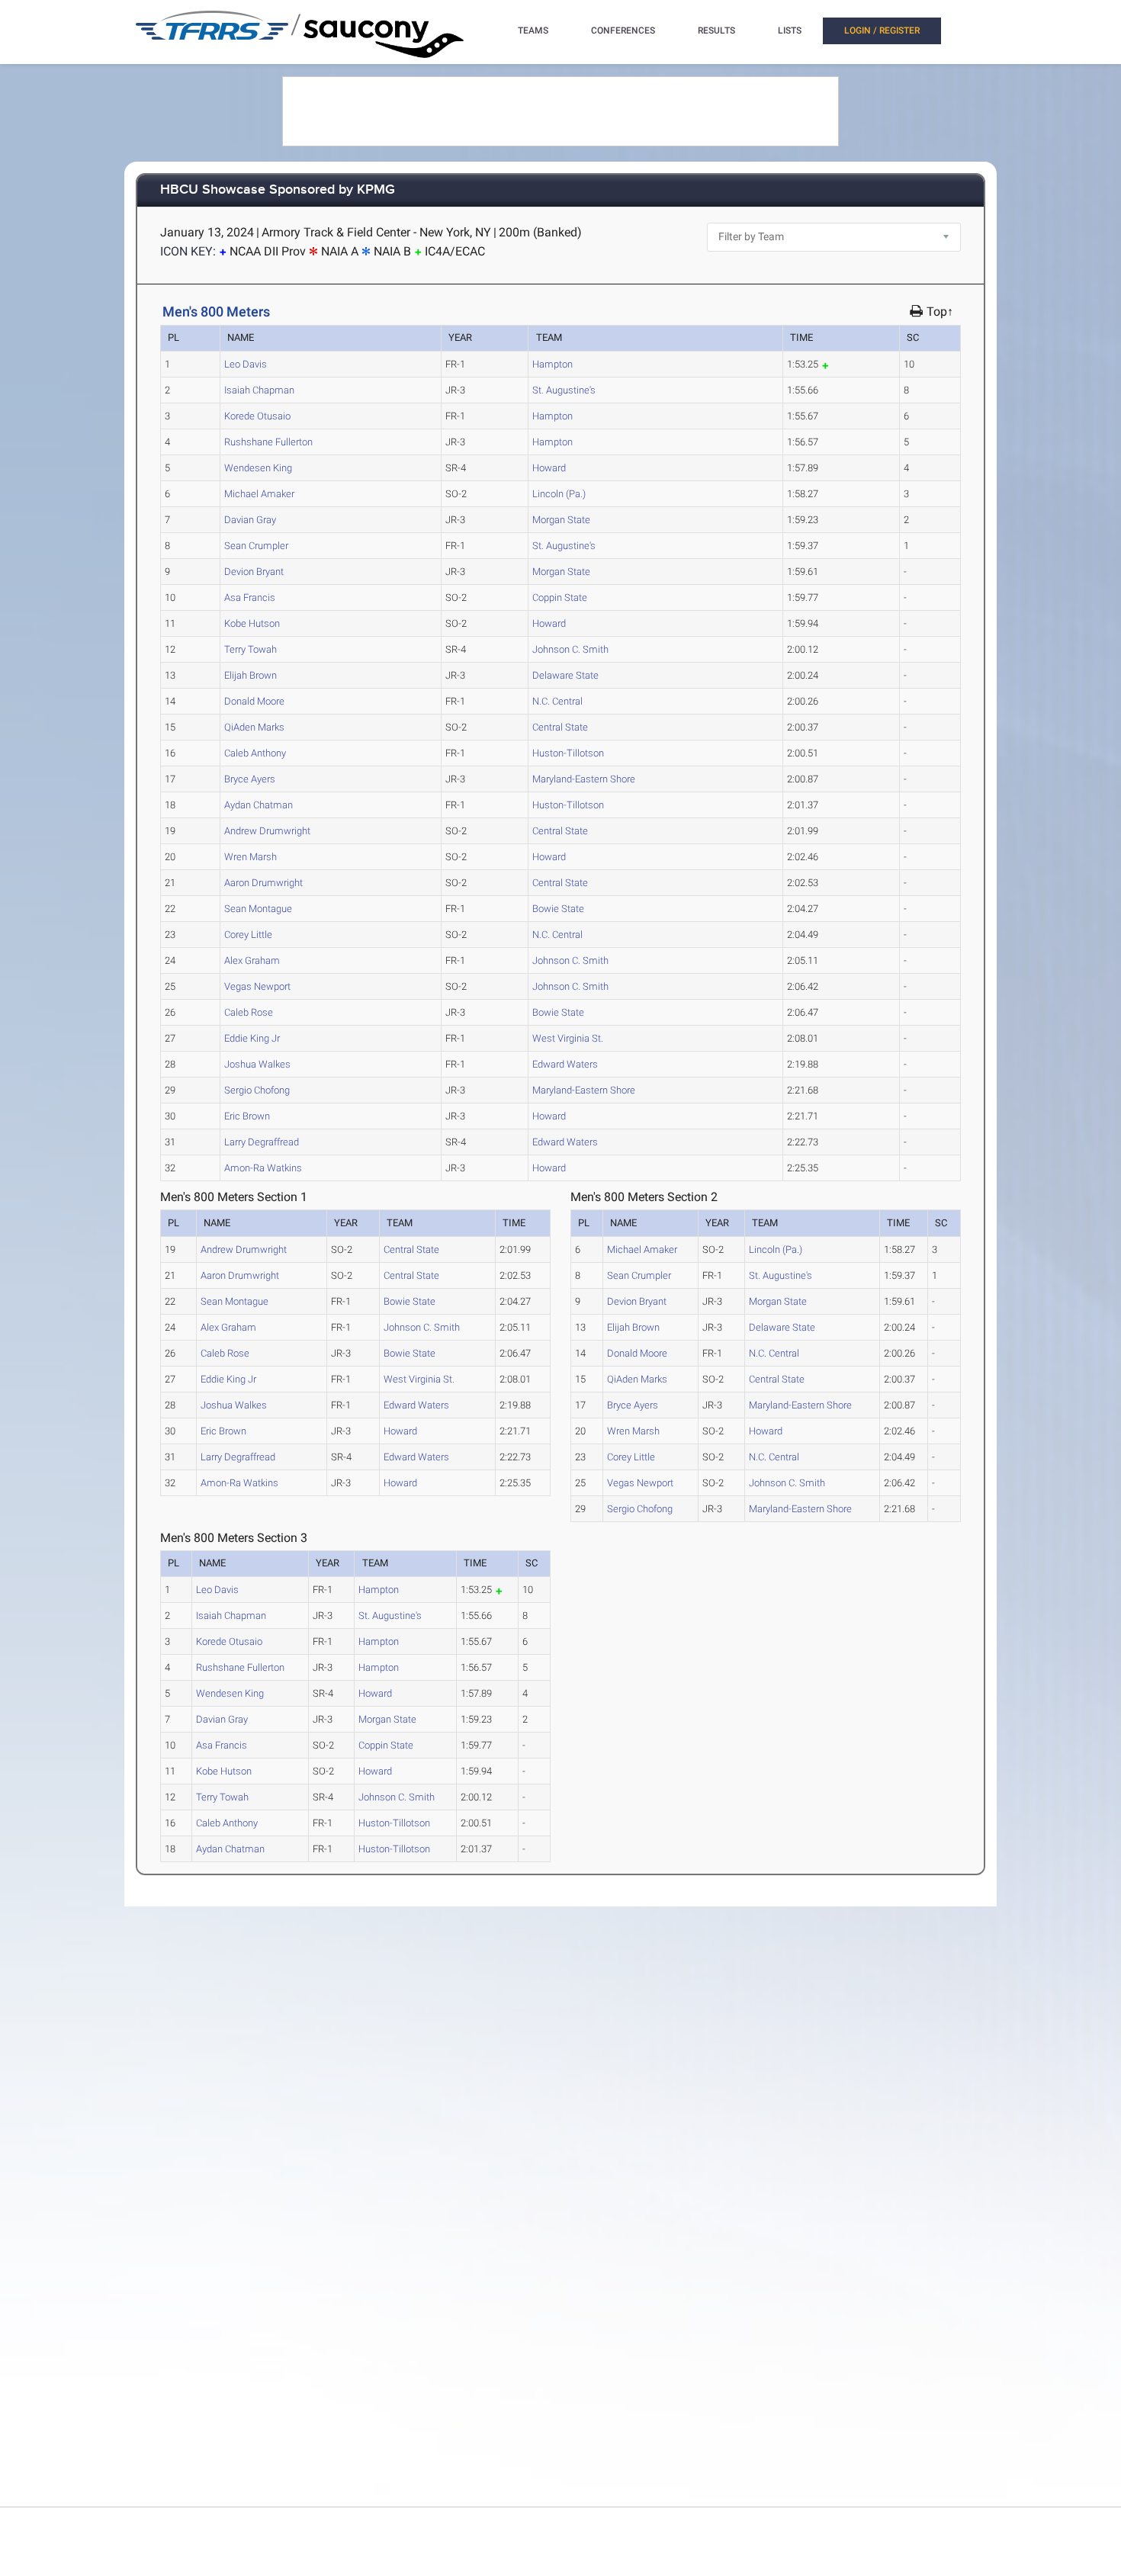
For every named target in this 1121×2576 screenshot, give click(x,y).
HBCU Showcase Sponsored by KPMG (278, 190)
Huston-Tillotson (568, 753)
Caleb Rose (249, 1012)
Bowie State (558, 909)
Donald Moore (254, 701)
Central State (560, 727)
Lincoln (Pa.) (559, 494)
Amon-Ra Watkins (263, 1168)
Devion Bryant (254, 572)
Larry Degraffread (262, 1142)
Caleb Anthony (255, 753)
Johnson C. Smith (570, 649)
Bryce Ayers (250, 779)
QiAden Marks (254, 727)
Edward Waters (565, 1064)
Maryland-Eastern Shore (584, 779)
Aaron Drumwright (263, 883)
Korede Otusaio (257, 416)
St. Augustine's (564, 390)
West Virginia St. (568, 1038)
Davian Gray (250, 520)
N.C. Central (557, 701)
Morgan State (561, 520)
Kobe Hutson (252, 623)
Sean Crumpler (256, 546)
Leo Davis (246, 364)
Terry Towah (251, 649)
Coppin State (560, 597)
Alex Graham (252, 960)
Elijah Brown (251, 675)
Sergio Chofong (257, 1090)
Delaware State (565, 675)
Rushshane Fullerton (268, 442)
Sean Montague (258, 909)
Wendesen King (258, 468)
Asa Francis (250, 597)
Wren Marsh (251, 857)
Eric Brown (247, 1116)
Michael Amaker (259, 494)
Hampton (552, 364)
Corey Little (248, 935)
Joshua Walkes (257, 1064)
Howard (549, 468)
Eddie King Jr (252, 1038)
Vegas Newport (257, 986)
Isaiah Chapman (259, 390)
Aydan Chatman (259, 805)
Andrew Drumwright (267, 831)
